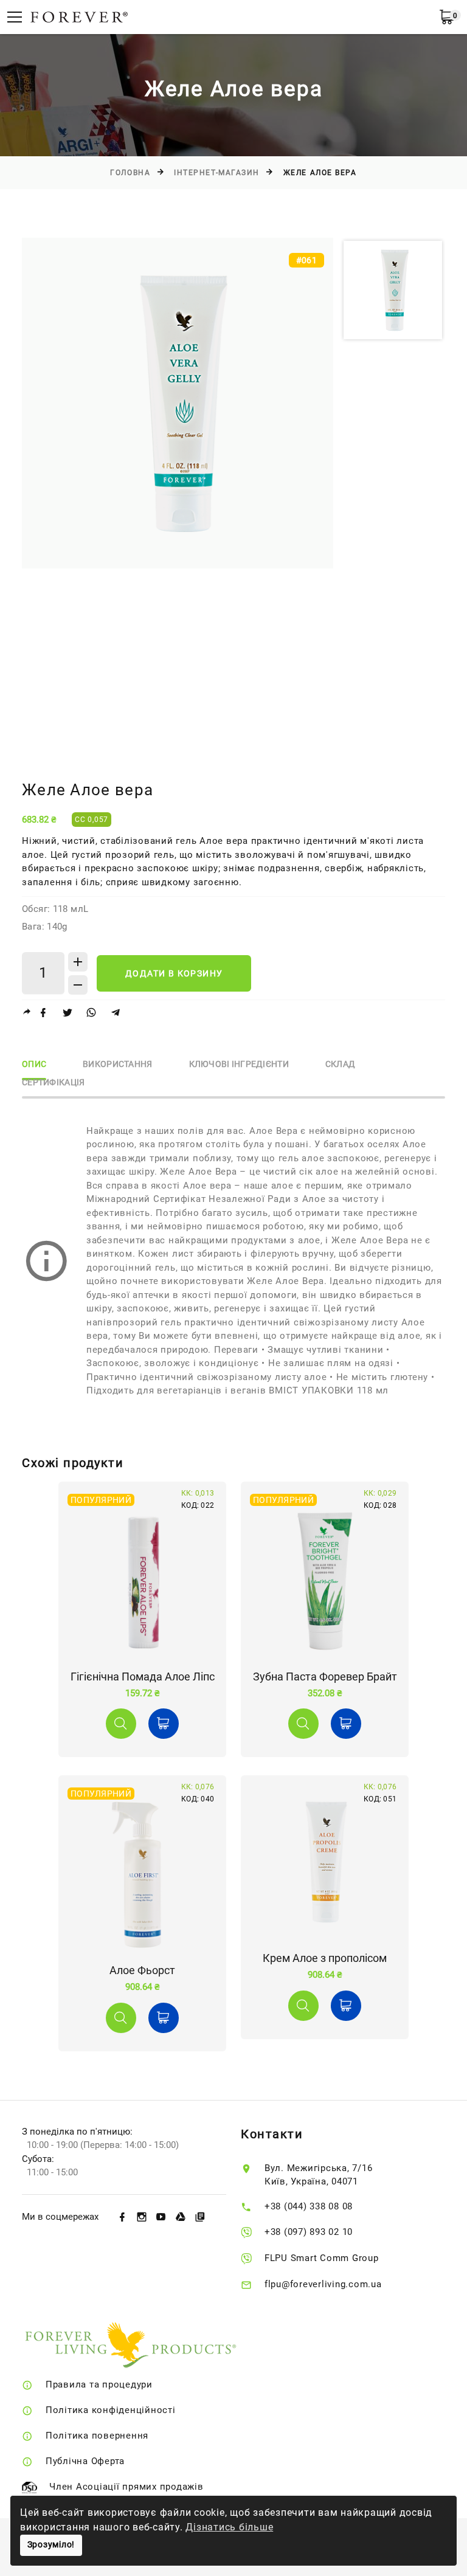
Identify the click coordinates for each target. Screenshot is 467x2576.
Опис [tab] (34, 1064)
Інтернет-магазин (217, 173)
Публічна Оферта (85, 2461)
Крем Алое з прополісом (325, 1958)
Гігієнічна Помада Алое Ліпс (143, 1676)
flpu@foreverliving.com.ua (323, 2284)
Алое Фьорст (142, 1970)
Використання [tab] (117, 1064)
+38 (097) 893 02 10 (309, 2232)
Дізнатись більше (229, 2527)
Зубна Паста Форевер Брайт (325, 1676)
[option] (178, 403)
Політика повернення (97, 2436)
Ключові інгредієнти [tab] (239, 1064)
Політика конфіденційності (111, 2410)
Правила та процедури (99, 2384)
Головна (130, 173)
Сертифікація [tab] (53, 1083)
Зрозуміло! (51, 2545)
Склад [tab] (340, 1064)
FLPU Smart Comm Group (322, 2258)
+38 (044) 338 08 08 (309, 2206)
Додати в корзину (174, 973)
